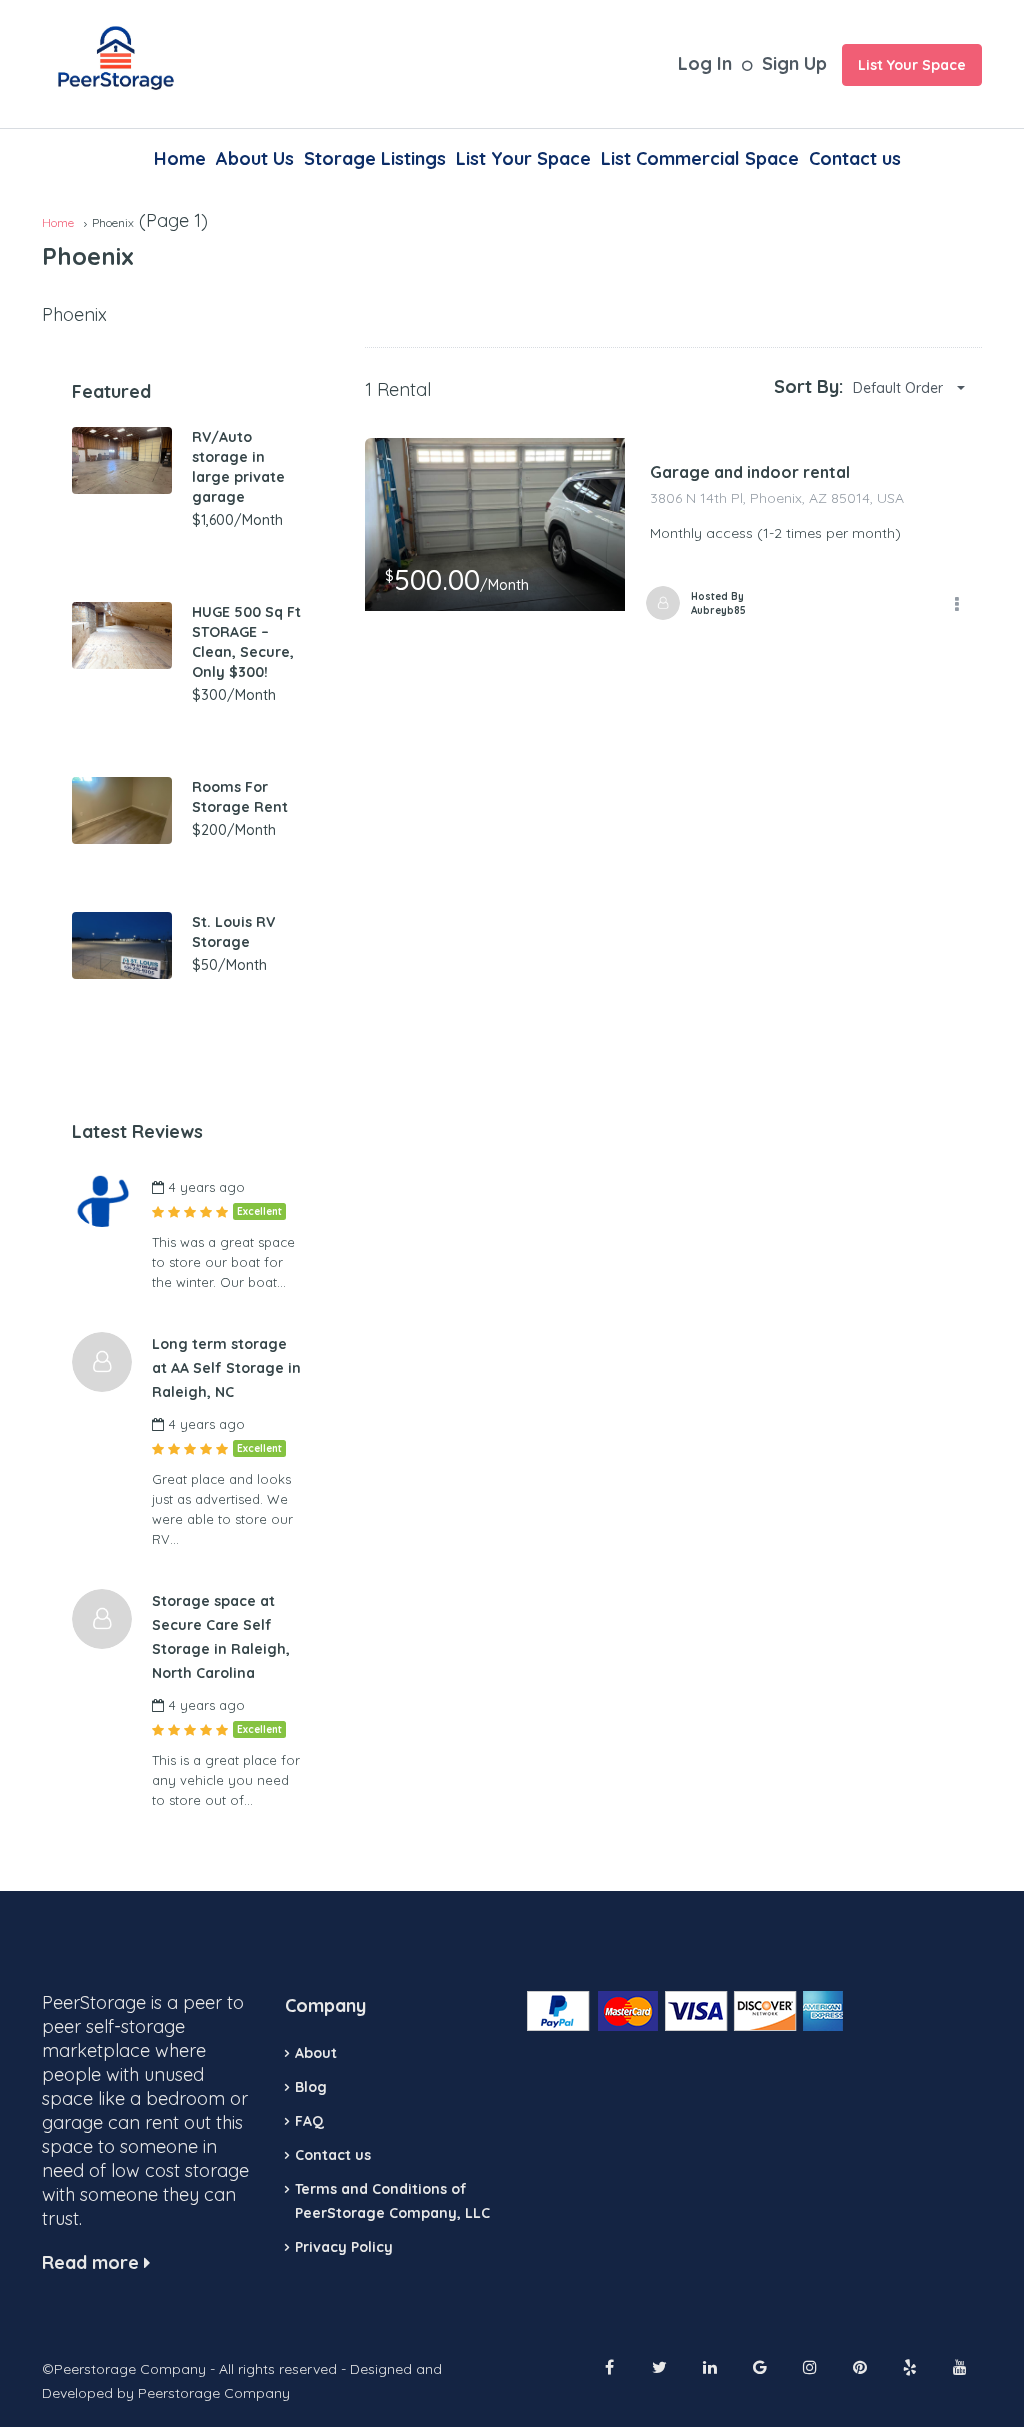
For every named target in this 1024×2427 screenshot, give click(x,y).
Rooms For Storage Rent (240, 797)
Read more (93, 2262)
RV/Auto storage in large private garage (238, 467)
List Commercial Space (700, 158)
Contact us (855, 158)
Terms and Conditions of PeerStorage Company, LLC (392, 2201)
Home (180, 158)
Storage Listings (375, 158)
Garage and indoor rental (750, 472)
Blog (311, 2087)
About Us (255, 158)
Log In (705, 63)
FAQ (309, 2121)
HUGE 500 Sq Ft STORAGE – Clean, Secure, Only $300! (246, 642)
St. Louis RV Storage (233, 932)
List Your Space (912, 65)
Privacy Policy (344, 2247)
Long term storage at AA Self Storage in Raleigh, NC (226, 1368)
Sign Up (794, 63)
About (316, 2053)
